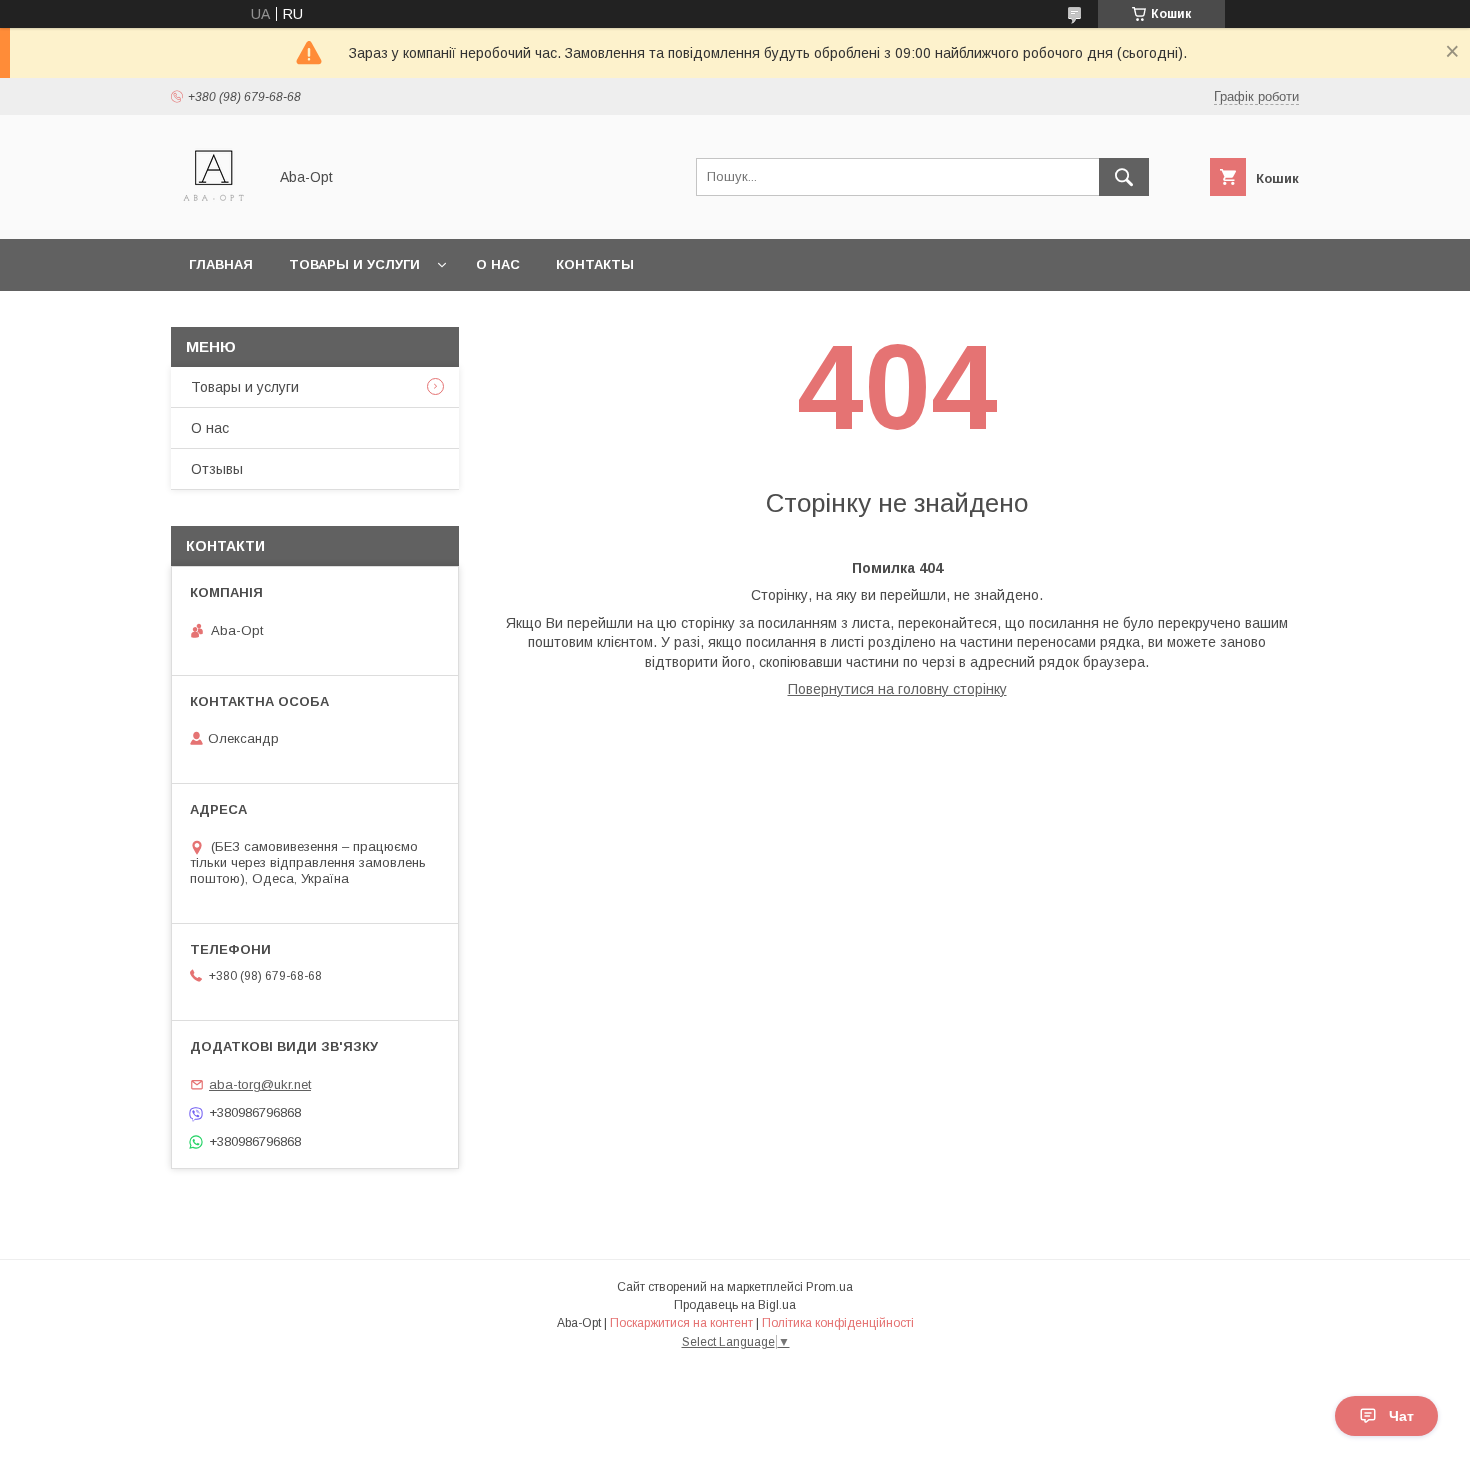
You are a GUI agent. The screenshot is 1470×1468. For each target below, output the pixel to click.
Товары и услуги (354, 264)
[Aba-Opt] (213, 213)
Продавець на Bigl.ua (735, 1305)
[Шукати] (1124, 177)
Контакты (595, 264)
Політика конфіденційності (838, 1323)
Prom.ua (829, 1287)
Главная (221, 264)
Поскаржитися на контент (681, 1323)
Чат (1401, 1416)
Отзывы (217, 469)
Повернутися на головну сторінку (897, 689)
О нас (498, 264)
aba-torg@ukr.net (260, 1084)
